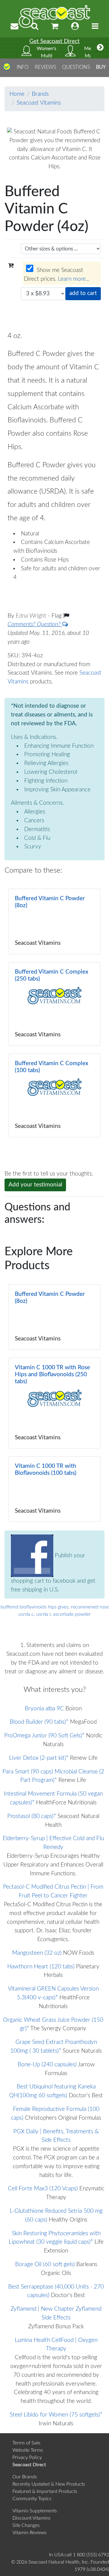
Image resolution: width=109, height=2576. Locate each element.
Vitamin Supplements (35, 2511)
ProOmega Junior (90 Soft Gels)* (44, 1736)
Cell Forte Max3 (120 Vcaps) (43, 2189)
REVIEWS (45, 67)
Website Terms (28, 2450)
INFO (23, 67)
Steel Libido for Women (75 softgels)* (56, 2415)
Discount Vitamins (31, 2518)
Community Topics (32, 2499)
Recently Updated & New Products (49, 2484)
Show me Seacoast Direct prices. (57, 275)
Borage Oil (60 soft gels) (45, 2264)
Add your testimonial (35, 1185)
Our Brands (25, 2477)
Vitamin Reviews (30, 2533)
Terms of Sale (26, 2443)
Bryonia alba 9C (44, 1709)
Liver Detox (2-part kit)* (39, 1758)
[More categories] (100, 48)
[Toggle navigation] (95, 27)
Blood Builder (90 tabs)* (39, 1722)
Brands (40, 94)
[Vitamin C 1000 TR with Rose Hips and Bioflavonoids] (54, 1403)
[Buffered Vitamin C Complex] (54, 1004)
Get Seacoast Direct (54, 41)
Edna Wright (32, 616)
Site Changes (26, 2525)
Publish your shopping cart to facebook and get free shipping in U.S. (53, 1573)
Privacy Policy (27, 2457)
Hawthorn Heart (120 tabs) (41, 1967)
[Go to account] (75, 27)
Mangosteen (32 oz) (37, 1953)
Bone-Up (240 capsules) (47, 2065)
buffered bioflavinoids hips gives (35, 1607)
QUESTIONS (76, 67)
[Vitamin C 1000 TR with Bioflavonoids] (54, 1489)
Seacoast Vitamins (39, 103)
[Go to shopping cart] (55, 27)
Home (17, 94)
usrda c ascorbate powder (64, 1614)
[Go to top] (7, 69)
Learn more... (74, 279)
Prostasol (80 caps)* (32, 1816)
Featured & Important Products (45, 2491)
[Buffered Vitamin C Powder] (54, 921)
